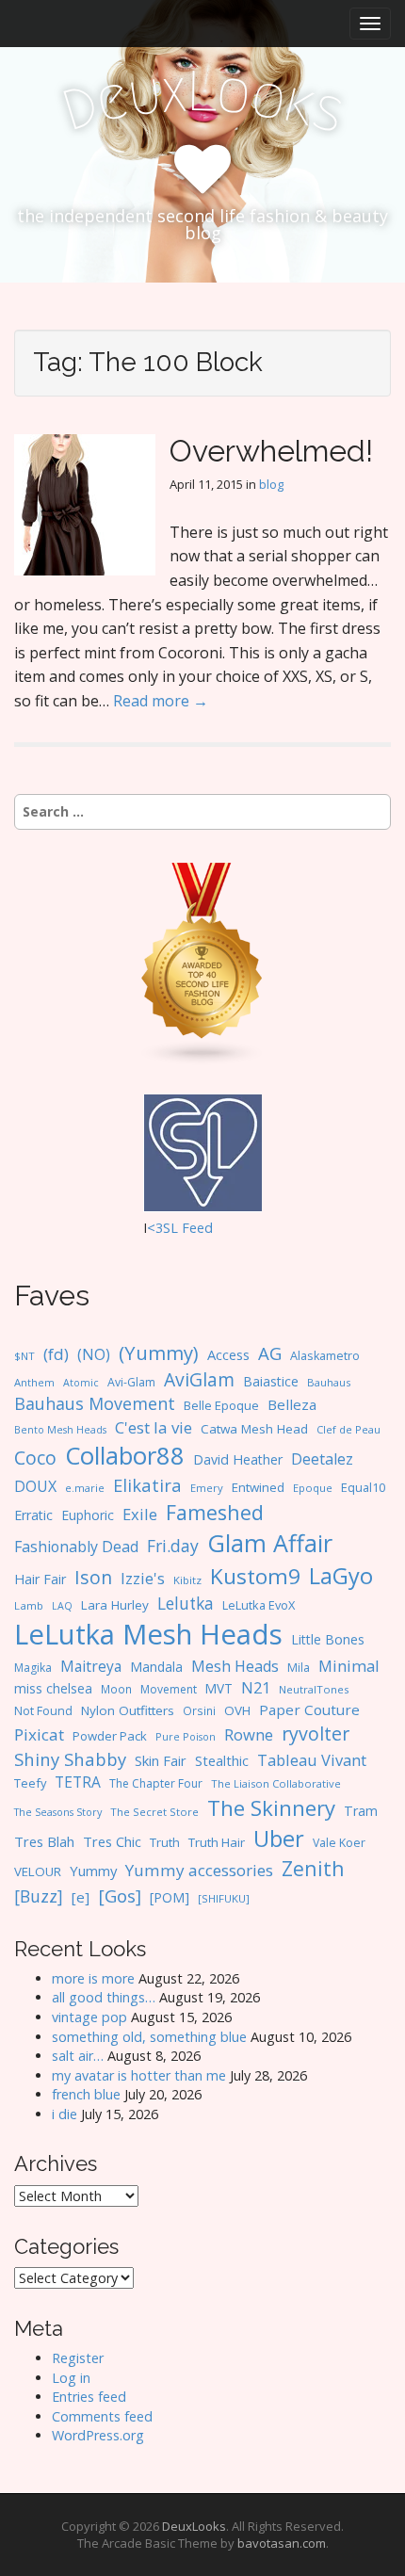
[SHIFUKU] (224, 1898)
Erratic (33, 1515)
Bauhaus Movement (95, 1403)
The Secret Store (154, 1812)
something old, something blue (149, 2037)
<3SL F (168, 1228)
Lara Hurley (115, 1605)
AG (270, 1353)
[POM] (170, 1897)
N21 (256, 1688)
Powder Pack (110, 1736)
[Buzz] (39, 1896)
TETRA (78, 1782)
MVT (219, 1688)
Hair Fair (40, 1579)
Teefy (30, 1783)
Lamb (29, 1605)
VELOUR (38, 1871)
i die (65, 2114)
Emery (207, 1488)
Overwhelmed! (271, 451)
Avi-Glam (131, 1382)
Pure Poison (186, 1736)
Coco (35, 1458)
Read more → (161, 701)
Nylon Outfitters (128, 1710)
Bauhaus (329, 1382)
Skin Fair (161, 1760)
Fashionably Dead (76, 1547)
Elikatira (147, 1485)
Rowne (249, 1734)
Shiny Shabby (70, 1759)
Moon (116, 1689)
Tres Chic (112, 1841)
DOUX (35, 1486)
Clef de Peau (348, 1429)
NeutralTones (314, 1689)
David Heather (238, 1459)
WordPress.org (98, 2435)
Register (78, 2358)
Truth (165, 1842)
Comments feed (102, 2416)
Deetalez (322, 1459)
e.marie (85, 1488)
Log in (71, 2378)
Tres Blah (44, 1841)
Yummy (93, 1871)
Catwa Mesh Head (254, 1429)
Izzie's (143, 1578)
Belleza (292, 1404)
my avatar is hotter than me (139, 2075)
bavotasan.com (282, 2543)
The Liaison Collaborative (276, 1783)
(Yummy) (159, 1353)
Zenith (313, 1868)
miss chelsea (53, 1688)
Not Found (43, 1711)
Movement (169, 1689)
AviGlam (199, 1379)
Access (228, 1354)
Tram (361, 1811)
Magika (33, 1668)
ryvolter (316, 1734)
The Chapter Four (156, 1783)
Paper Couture (309, 1709)
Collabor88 (125, 1456)
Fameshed (215, 1512)
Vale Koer (339, 1843)
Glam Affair (270, 1543)
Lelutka (186, 1604)
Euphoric (88, 1515)
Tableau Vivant (312, 1760)
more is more (93, 1978)
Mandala (156, 1667)
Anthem (34, 1382)
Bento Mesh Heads (60, 1430)
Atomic (81, 1383)
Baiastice (271, 1381)
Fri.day (173, 1546)
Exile (140, 1514)
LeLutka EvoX (259, 1605)
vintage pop (89, 2017)
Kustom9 (255, 1576)
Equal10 (363, 1487)
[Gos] (120, 1896)
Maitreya (91, 1666)
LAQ (62, 1606)
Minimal (349, 1666)
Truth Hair (217, 1842)
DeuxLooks (194, 2526)
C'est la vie (154, 1427)
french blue (86, 2094)
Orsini (199, 1710)
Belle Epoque (221, 1405)
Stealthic (222, 1760)
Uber (279, 1839)
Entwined (258, 1487)
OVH (237, 1710)
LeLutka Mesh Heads (148, 1634)
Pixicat (39, 1734)
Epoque (313, 1488)
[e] (81, 1897)
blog (271, 484)
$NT (24, 1356)
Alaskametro (325, 1356)
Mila (299, 1668)
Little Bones (328, 1639)
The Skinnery (271, 1807)
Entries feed (89, 2397)
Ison (93, 1577)
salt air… (78, 2056)
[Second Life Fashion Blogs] (202, 962)
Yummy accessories (199, 1870)
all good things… (104, 1997)
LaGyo (341, 1576)
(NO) (94, 1354)
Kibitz (187, 1580)
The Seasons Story (58, 1812)
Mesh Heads (235, 1666)
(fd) (56, 1354)
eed (201, 1228)
